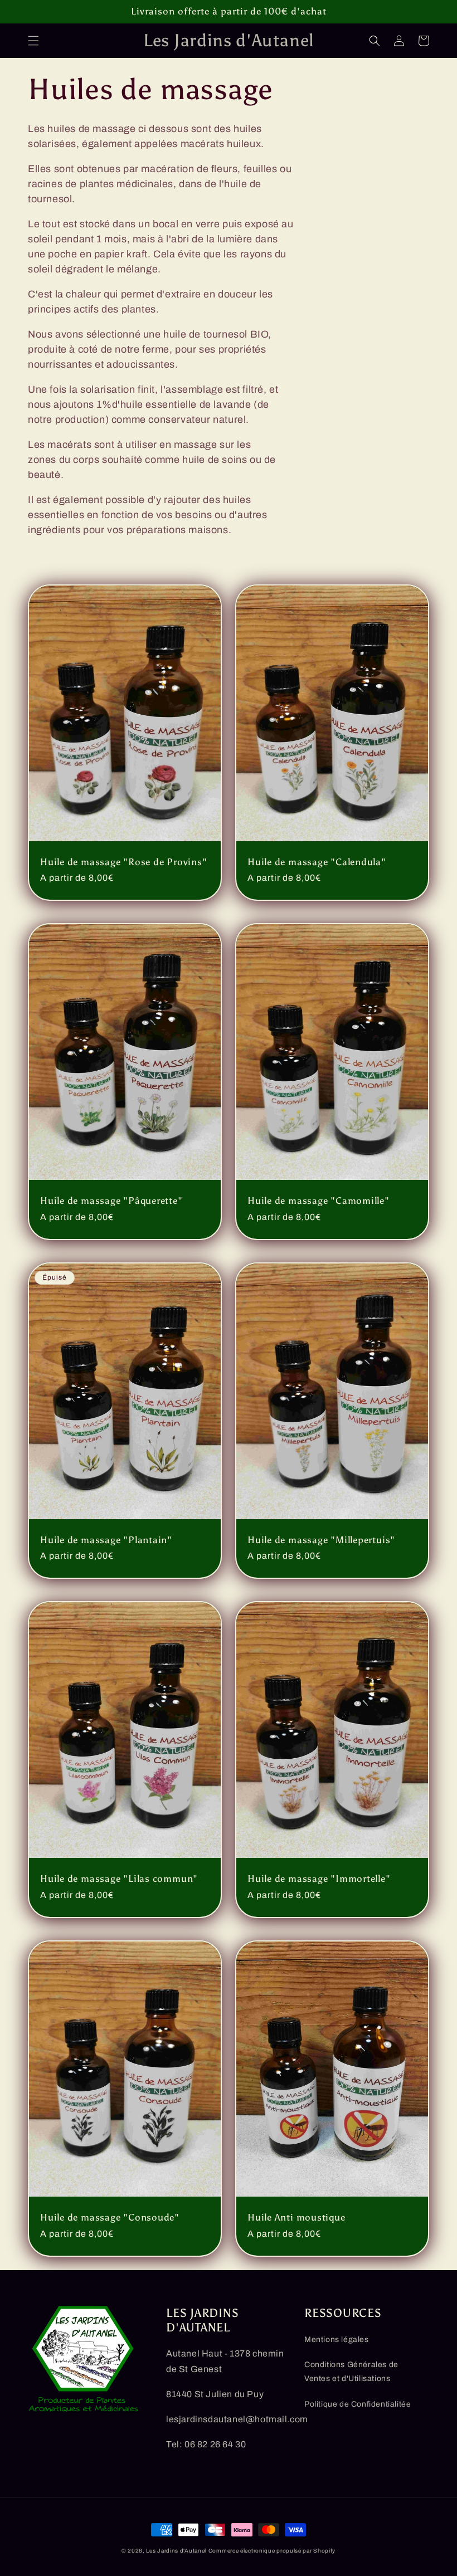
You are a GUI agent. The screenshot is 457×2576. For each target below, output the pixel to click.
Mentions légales (337, 2340)
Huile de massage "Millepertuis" (321, 1540)
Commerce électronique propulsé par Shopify (272, 2551)
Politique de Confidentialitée (358, 2404)
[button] (33, 41)
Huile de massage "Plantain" (106, 1540)
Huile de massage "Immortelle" (319, 1879)
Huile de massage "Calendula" (317, 862)
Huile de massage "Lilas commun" (119, 1879)
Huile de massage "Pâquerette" (111, 1201)
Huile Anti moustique (296, 2217)
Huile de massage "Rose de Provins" (124, 862)
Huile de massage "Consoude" (110, 2217)
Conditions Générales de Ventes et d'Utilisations (351, 2372)
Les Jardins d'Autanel (176, 2551)
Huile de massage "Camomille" (319, 1201)
